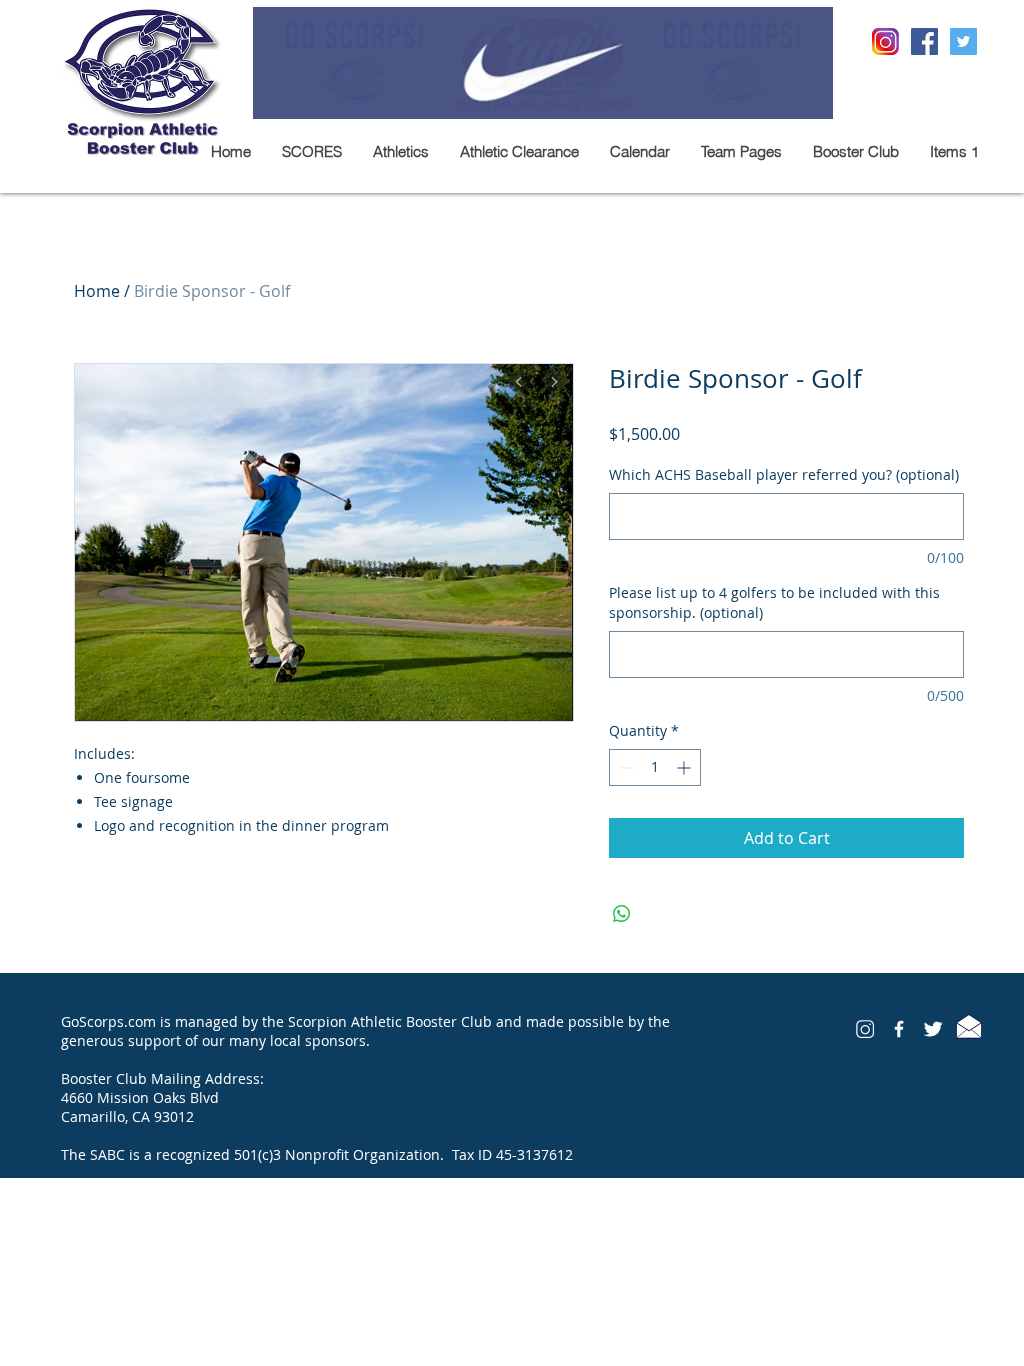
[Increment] (685, 767)
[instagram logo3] (865, 1029)
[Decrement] (624, 767)
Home (97, 291)
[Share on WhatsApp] (622, 914)
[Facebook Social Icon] (924, 41)
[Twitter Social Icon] (963, 41)
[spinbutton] (655, 767)
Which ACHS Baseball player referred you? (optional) (784, 474)
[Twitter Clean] (933, 1029)
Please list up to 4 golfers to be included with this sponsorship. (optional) (774, 602)
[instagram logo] (885, 41)
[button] (400, 152)
